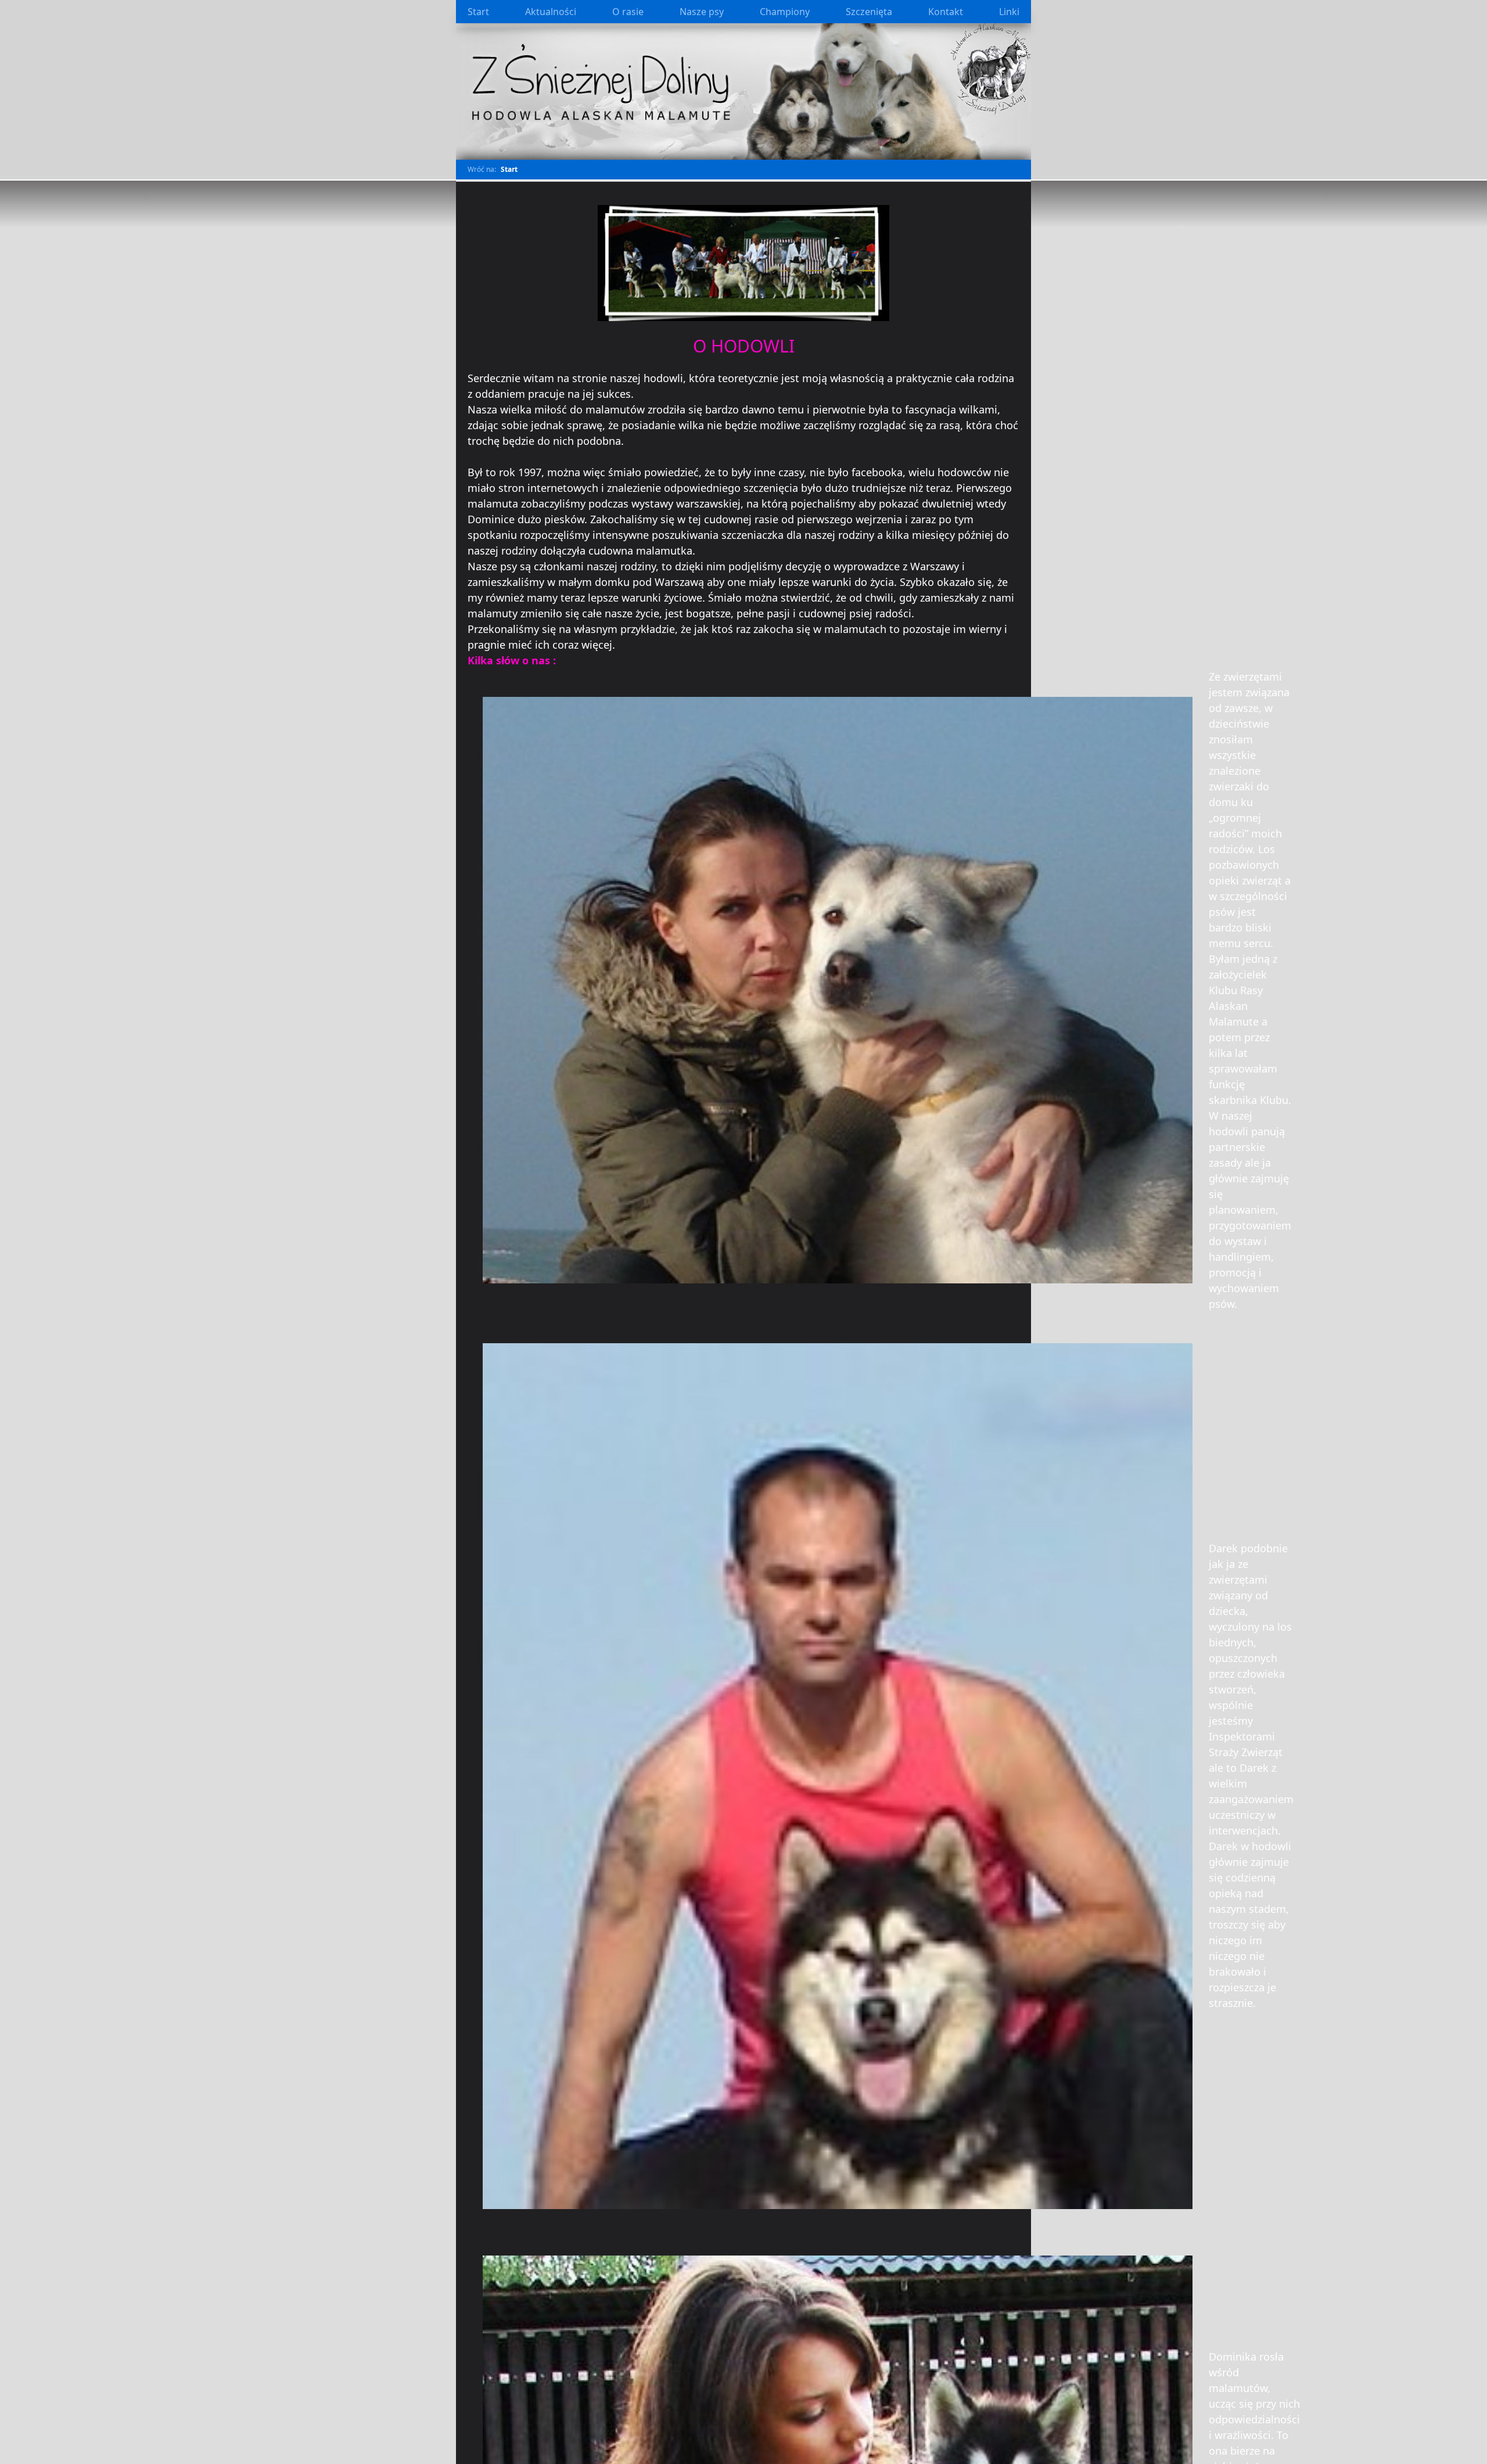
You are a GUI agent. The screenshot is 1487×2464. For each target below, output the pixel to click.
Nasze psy (702, 12)
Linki (1009, 12)
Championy (785, 12)
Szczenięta (869, 12)
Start (478, 12)
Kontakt (946, 12)
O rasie (628, 12)
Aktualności (551, 12)
